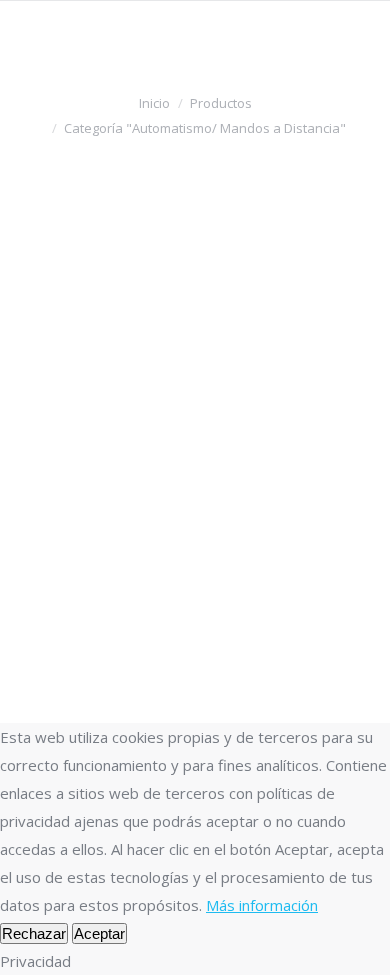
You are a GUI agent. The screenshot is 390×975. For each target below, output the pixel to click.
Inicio (154, 103)
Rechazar (34, 933)
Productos (221, 103)
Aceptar (99, 933)
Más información (262, 905)
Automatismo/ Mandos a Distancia (149, 333)
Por (78, 358)
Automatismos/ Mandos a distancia (163, 281)
